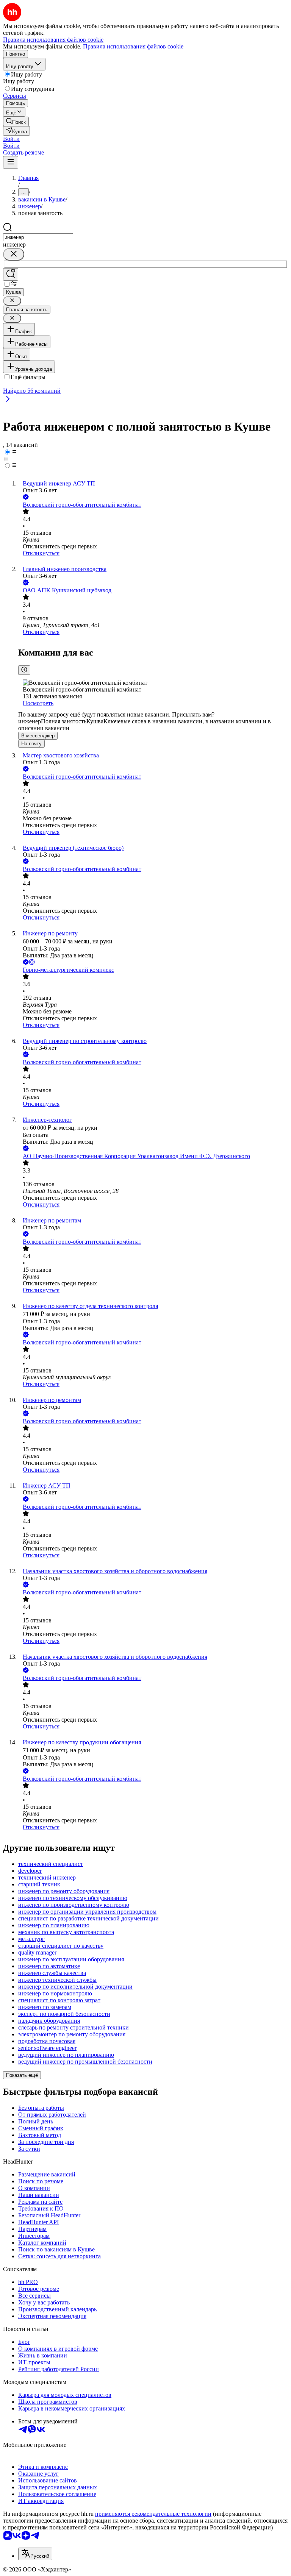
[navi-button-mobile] (11, 162)
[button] (11, 139)
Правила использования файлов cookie (133, 46)
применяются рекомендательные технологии (153, 2514)
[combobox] (38, 237)
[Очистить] (14, 254)
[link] (16, 121)
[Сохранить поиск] (11, 274)
